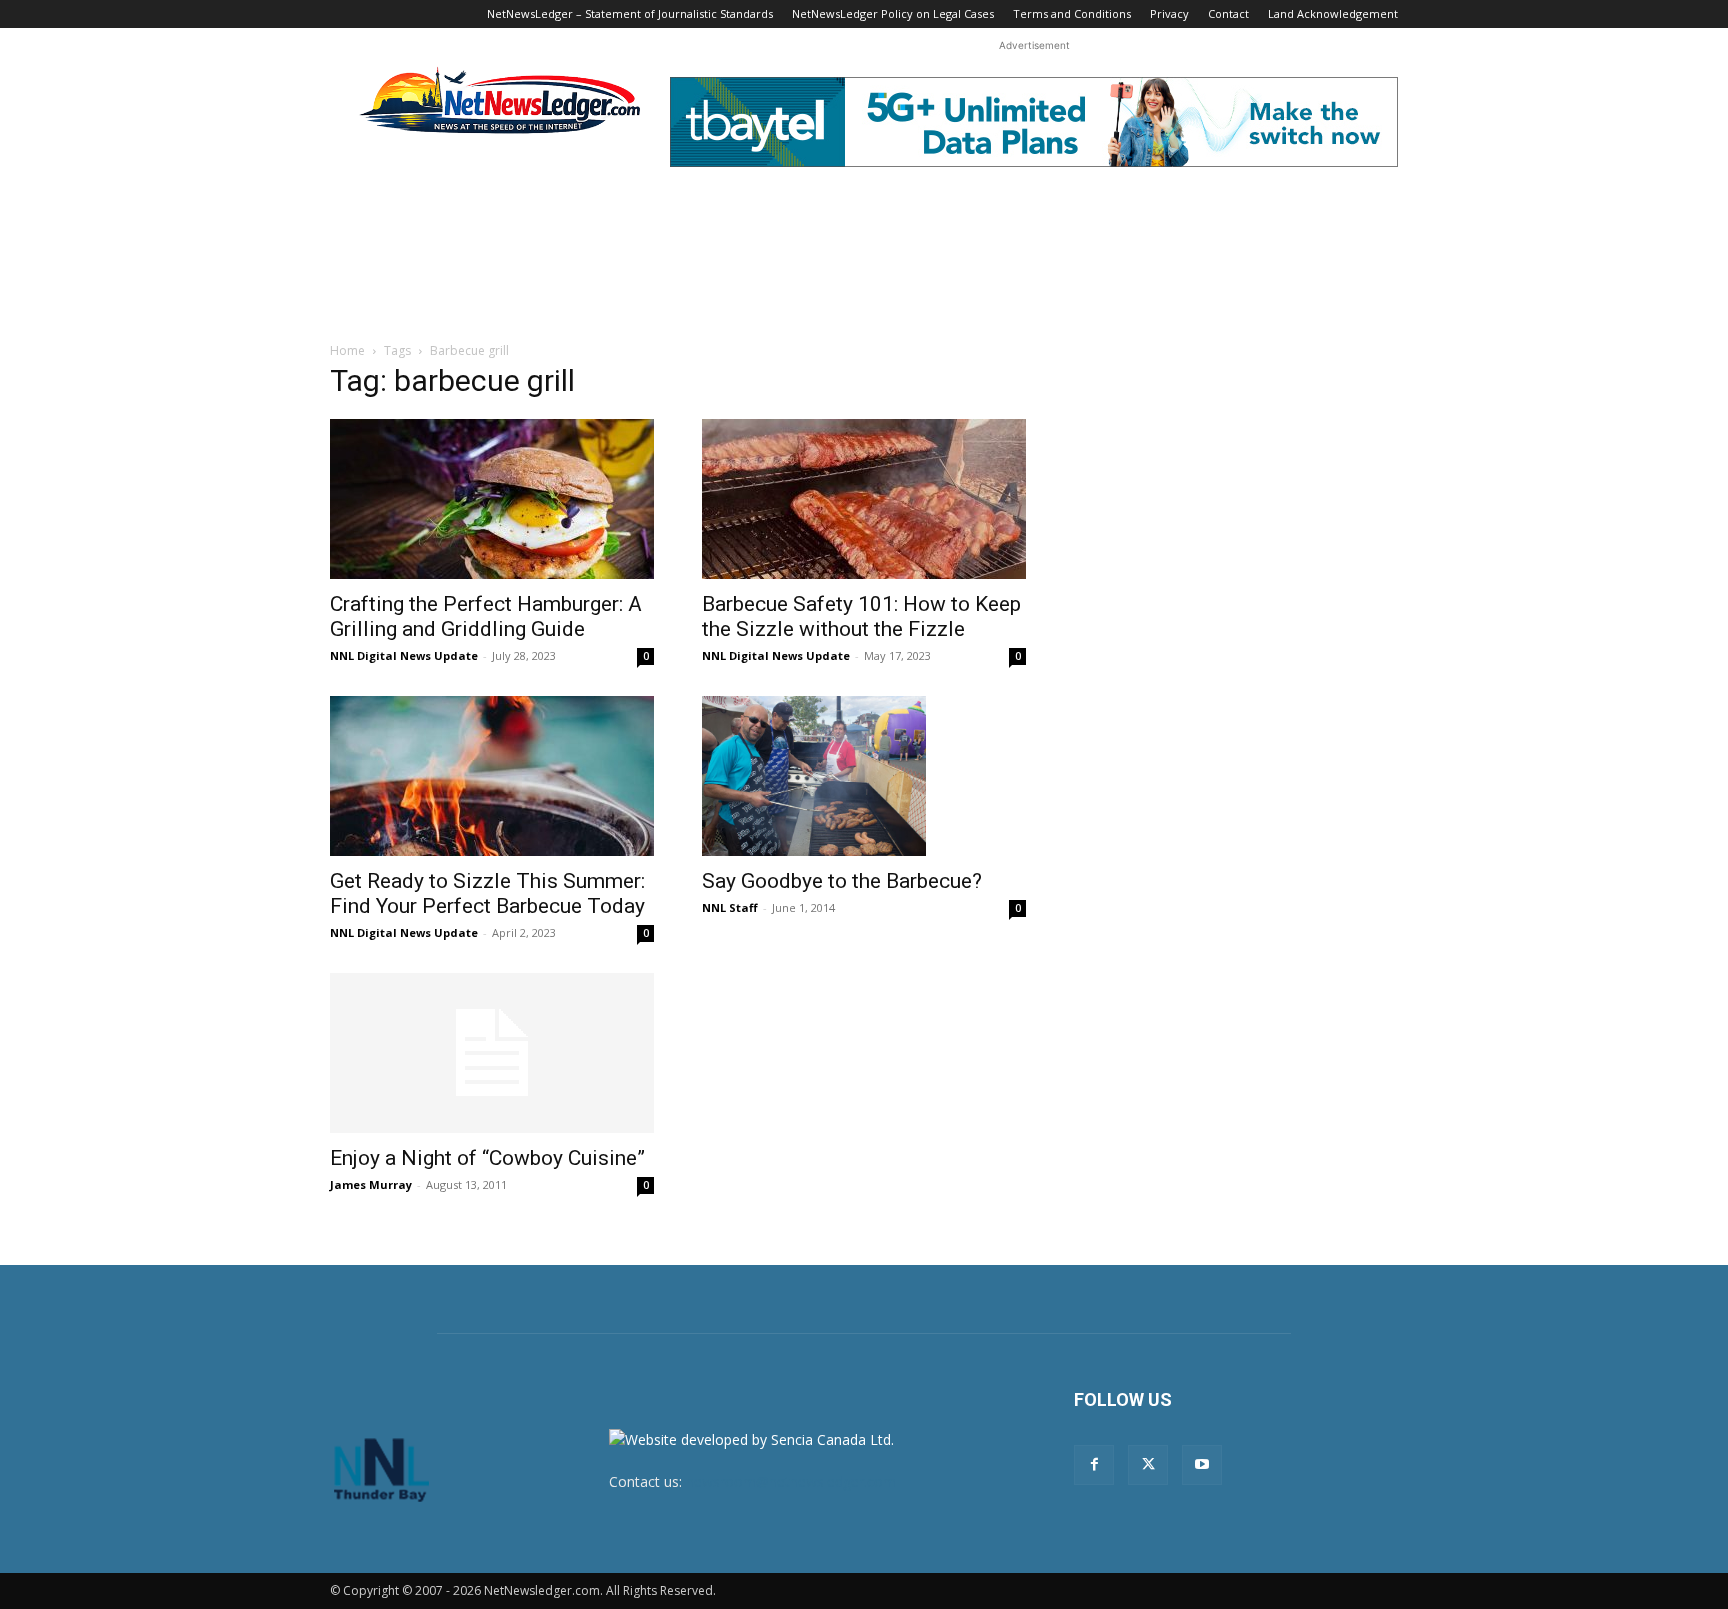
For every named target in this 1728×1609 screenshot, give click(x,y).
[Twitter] (1148, 1465)
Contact (1228, 13)
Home (347, 350)
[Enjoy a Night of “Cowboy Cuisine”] (492, 1053)
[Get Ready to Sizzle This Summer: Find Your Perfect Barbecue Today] (492, 776)
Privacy (1169, 13)
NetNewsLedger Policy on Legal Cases (893, 13)
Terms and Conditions (1072, 13)
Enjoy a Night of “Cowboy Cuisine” (487, 1158)
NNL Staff (730, 907)
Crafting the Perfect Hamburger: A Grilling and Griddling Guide (486, 616)
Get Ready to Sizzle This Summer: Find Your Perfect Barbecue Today (487, 893)
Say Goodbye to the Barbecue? (842, 881)
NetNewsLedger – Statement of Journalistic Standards (630, 13)
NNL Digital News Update (404, 655)
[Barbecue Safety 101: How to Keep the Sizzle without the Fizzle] (864, 499)
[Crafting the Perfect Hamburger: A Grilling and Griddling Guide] (492, 499)
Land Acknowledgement (1333, 13)
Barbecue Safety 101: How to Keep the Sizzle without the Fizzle (861, 616)
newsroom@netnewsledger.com (791, 1481)
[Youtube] (1202, 1465)
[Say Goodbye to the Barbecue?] (864, 776)
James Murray (371, 1184)
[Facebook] (1094, 1465)
